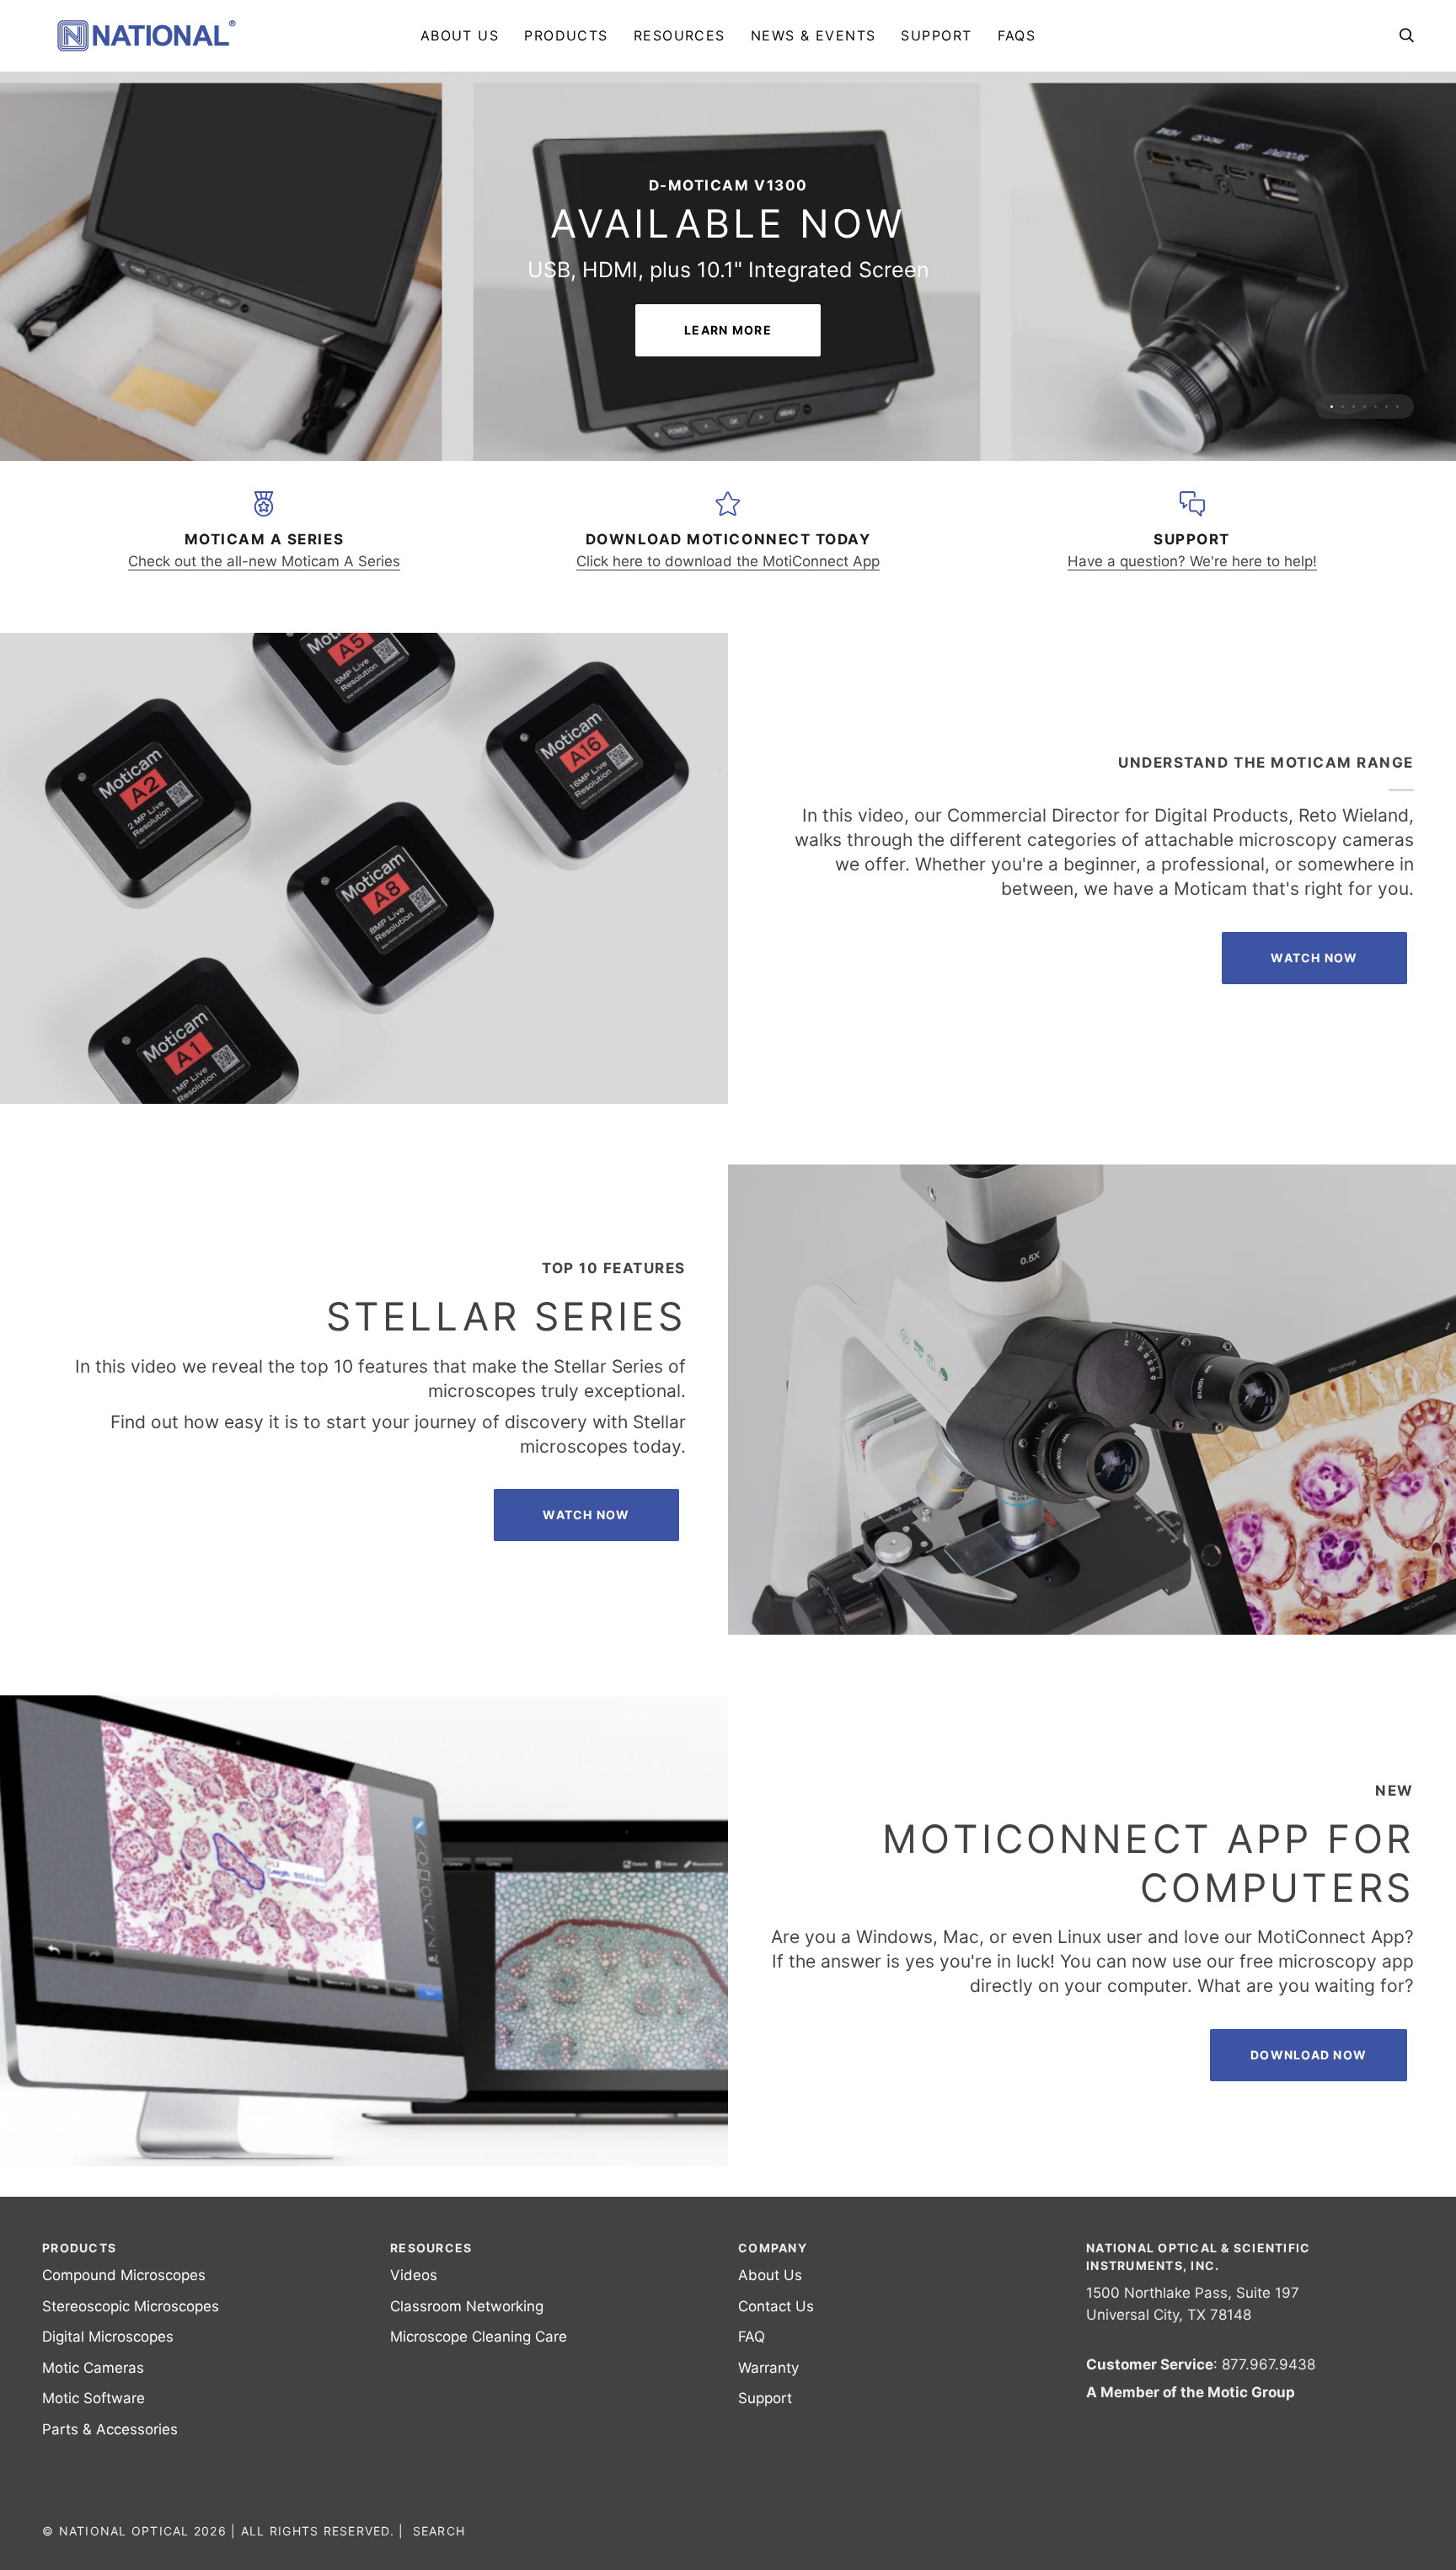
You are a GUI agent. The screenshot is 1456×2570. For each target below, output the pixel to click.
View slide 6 (1386, 502)
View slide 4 (1365, 502)
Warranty (768, 2462)
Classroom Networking (467, 2401)
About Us (770, 2370)
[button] (566, 35)
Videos (414, 2370)
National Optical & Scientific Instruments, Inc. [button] (1199, 2352)
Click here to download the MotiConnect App (728, 656)
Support (765, 2493)
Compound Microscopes (124, 2370)
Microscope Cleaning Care (479, 2432)
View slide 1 (1332, 502)
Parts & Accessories (110, 2524)
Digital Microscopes (108, 2432)
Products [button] (79, 2343)
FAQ (752, 2432)
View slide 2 (1343, 502)
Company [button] (773, 2343)
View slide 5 (1376, 502)
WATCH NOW (586, 1610)
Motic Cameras (93, 2462)
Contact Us (776, 2401)
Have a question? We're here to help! (1192, 656)
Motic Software (94, 2493)
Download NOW (1309, 2150)
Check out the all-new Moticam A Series (264, 656)
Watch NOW (1314, 1053)
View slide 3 (1354, 502)
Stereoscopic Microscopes (131, 2401)
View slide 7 (1397, 502)
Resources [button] (431, 2343)
